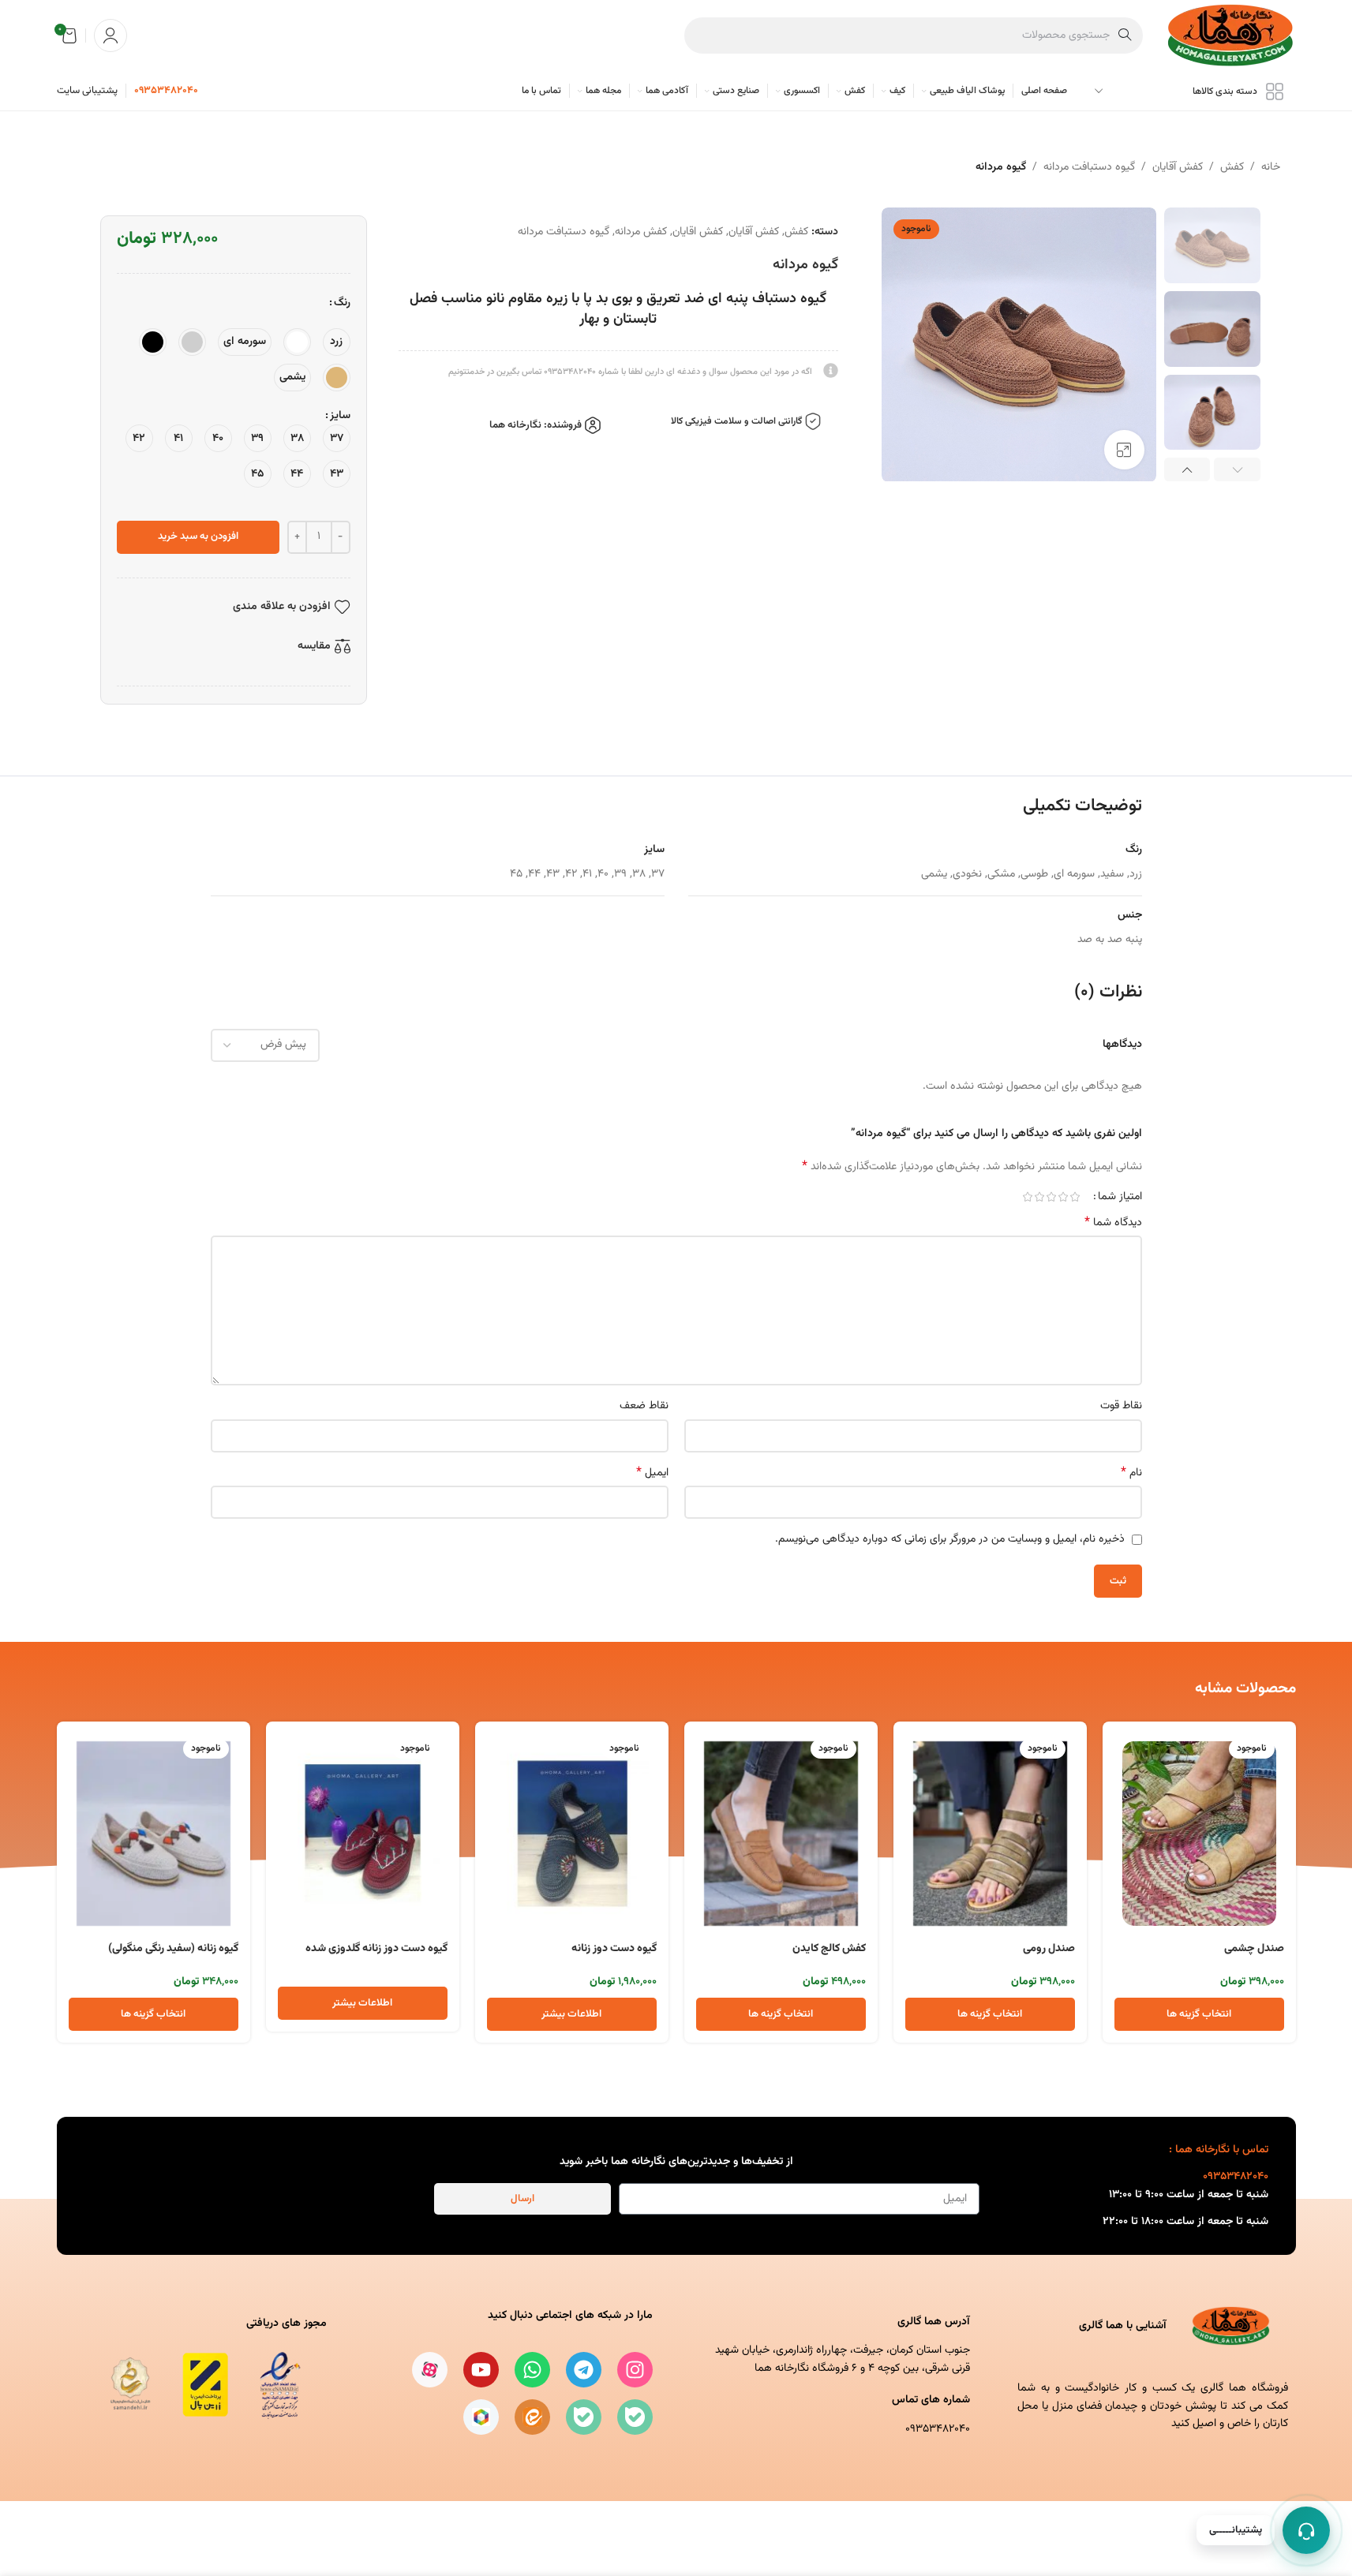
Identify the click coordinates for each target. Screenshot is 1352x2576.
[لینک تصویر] (200, 2385)
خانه (1271, 167)
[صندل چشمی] (1199, 1834)
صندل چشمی (1254, 1949)
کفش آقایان (1178, 167)
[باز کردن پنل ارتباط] (1306, 2530)
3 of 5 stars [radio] (1052, 1197)
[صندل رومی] (990, 1834)
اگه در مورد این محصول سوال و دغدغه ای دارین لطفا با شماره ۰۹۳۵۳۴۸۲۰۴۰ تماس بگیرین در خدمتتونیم (630, 372)
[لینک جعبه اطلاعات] (166, 91)
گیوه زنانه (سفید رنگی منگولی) (173, 1949)
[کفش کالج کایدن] (781, 1834)
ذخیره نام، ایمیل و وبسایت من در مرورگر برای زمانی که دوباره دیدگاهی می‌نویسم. (950, 1539)
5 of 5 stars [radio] (1028, 1197)
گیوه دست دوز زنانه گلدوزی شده (376, 1949)
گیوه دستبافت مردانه (1089, 167)
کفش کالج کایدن (829, 1949)
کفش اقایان (698, 232)
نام (1131, 1473)
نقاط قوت (1121, 1406)
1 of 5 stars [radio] (1075, 1197)
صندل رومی (1049, 1949)
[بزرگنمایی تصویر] (1124, 450)
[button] (1237, 469)
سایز (340, 416)
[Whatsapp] (532, 2370)
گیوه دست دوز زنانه (614, 1949)
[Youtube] (481, 2370)
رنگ (342, 303)
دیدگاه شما (1113, 1223)
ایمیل (652, 1473)
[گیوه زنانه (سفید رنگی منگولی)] (154, 1834)
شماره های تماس (931, 2400)
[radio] (337, 342)
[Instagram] (635, 2370)
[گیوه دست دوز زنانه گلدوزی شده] (363, 1834)
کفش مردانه (641, 232)
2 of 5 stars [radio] (1064, 1197)
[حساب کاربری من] (110, 36)
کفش (1232, 167)
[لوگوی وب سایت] (1231, 36)
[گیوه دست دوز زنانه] (572, 1834)
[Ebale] (635, 2417)
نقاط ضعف (644, 1406)
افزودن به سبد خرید (198, 537)
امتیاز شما (1120, 1197)
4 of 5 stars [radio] (1040, 1197)
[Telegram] (584, 2370)
